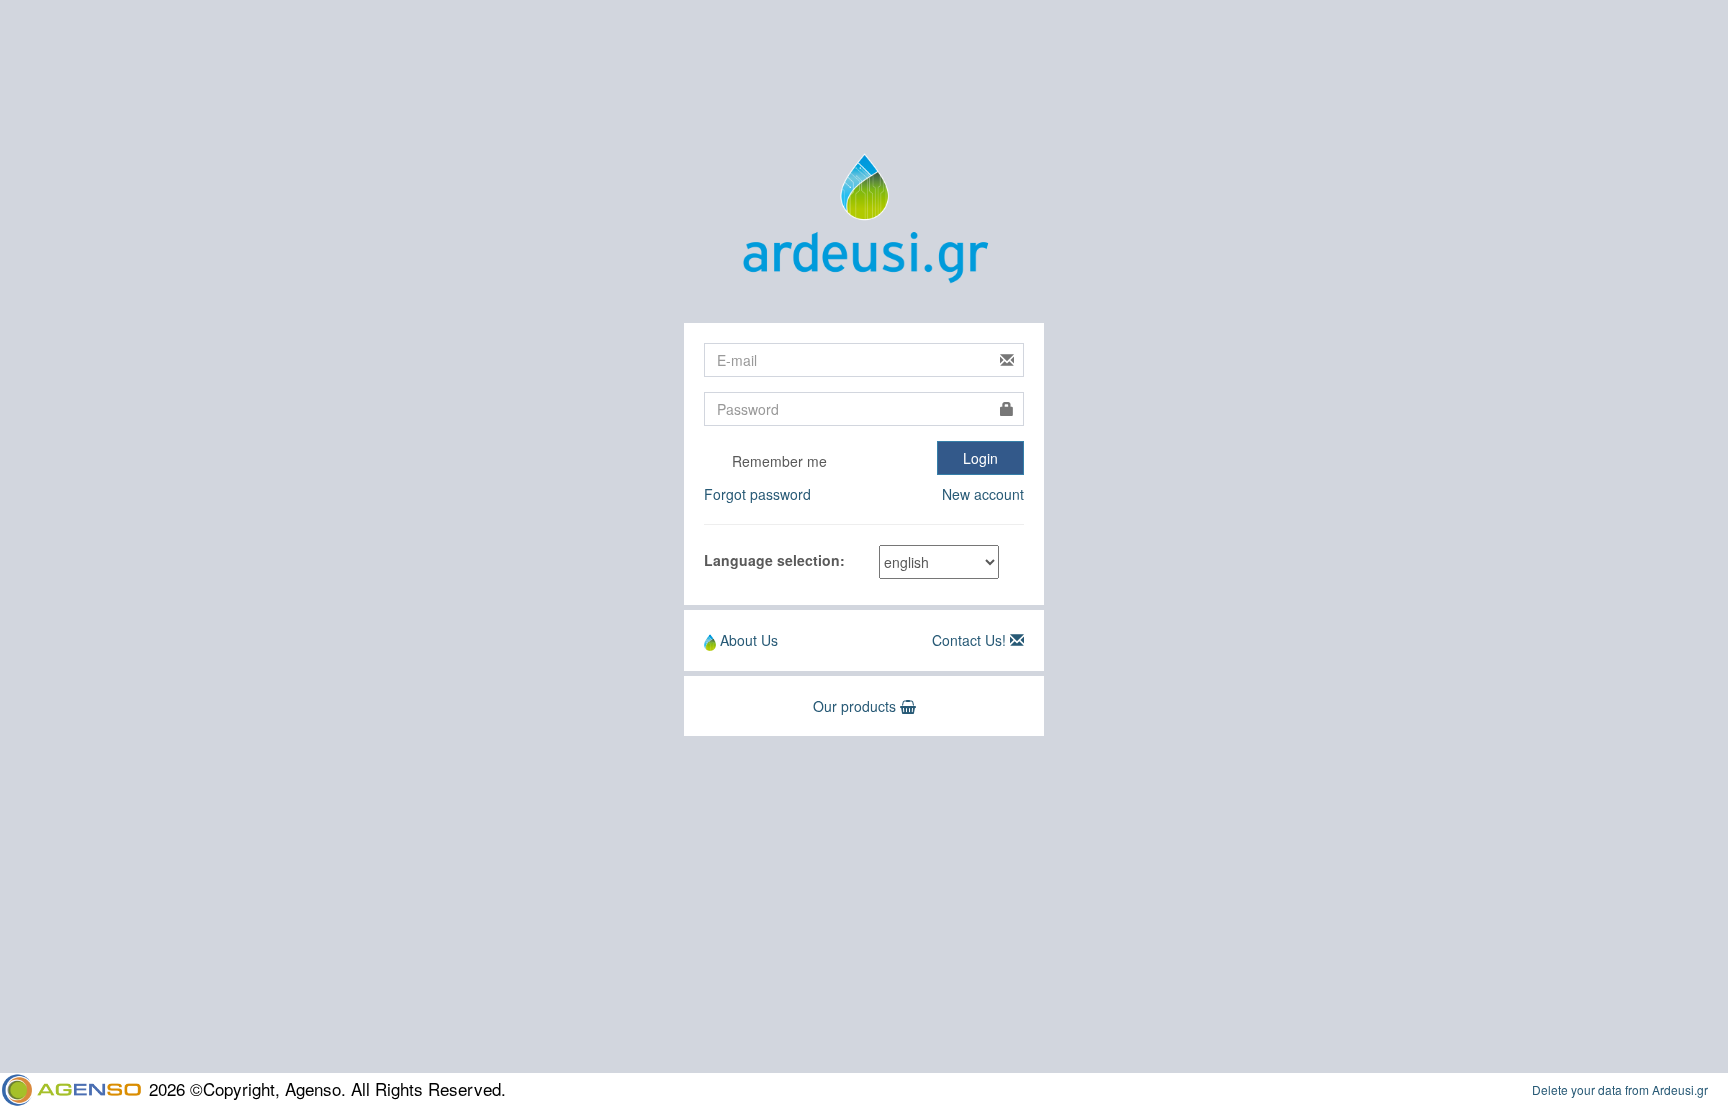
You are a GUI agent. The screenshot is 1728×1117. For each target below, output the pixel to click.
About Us (747, 640)
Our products (856, 706)
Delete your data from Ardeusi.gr (1620, 1089)
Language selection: (774, 560)
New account (983, 494)
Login (980, 458)
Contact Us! (969, 640)
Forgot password (757, 494)
